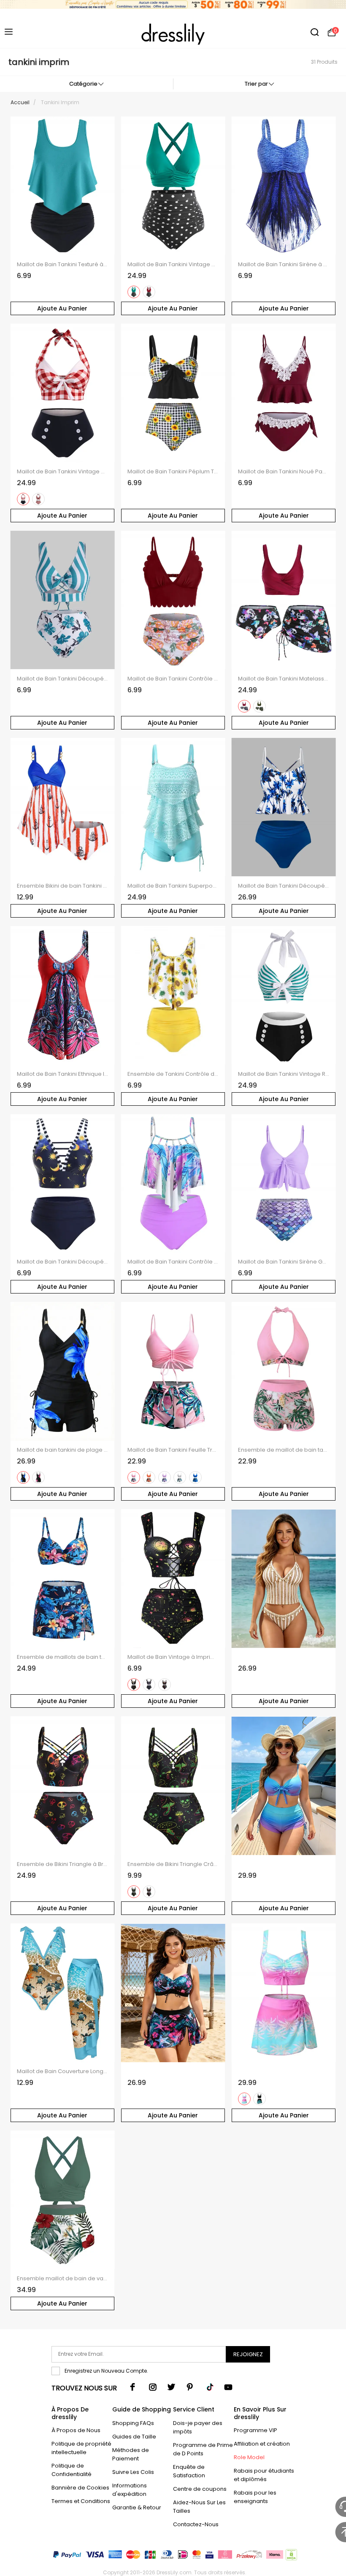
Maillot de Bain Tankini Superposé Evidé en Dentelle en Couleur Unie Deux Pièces (173, 886)
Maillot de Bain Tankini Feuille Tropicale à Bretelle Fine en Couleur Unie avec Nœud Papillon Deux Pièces (173, 1450)
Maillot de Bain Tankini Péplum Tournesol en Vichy (173, 472)
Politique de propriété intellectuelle (81, 2448)
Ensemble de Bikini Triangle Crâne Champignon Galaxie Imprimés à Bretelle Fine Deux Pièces (173, 1864)
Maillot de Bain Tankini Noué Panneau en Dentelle (284, 472)
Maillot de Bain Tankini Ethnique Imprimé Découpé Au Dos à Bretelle (63, 1074)
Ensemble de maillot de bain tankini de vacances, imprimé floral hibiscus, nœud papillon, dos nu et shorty (284, 1450)
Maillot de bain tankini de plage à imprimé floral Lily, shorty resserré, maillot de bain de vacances (63, 1450)
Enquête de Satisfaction (189, 2471)
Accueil (20, 102)
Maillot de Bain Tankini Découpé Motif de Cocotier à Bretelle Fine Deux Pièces (284, 886)
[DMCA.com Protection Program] (291, 2556)
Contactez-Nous (196, 2524)
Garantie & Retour (137, 2507)
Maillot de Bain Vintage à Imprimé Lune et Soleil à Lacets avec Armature (173, 1657)
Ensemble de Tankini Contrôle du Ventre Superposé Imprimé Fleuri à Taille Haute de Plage (173, 1074)
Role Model (249, 2457)
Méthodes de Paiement (131, 2454)
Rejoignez (248, 2354)
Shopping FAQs (133, 2423)
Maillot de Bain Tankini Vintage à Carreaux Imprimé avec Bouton (63, 472)
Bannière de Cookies (80, 2488)
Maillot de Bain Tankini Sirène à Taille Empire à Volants (284, 265)
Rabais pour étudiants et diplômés (264, 2475)
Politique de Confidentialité (72, 2470)
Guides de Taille (134, 2437)
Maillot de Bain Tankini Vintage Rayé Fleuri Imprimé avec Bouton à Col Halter (284, 1074)
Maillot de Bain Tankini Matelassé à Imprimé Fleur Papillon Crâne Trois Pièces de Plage (284, 679)
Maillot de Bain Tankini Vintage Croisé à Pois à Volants (173, 265)
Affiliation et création (262, 2444)
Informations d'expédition (130, 2490)
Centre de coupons (200, 2489)
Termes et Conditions (81, 2501)
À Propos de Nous (76, 2430)
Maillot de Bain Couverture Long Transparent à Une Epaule (63, 2071)
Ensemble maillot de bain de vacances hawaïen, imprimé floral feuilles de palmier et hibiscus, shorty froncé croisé (63, 2279)
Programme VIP (255, 2430)
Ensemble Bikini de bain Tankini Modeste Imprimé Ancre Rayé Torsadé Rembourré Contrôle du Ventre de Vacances (63, 886)
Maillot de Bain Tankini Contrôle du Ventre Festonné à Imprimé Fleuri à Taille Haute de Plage (173, 679)
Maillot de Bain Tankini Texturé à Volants (63, 265)
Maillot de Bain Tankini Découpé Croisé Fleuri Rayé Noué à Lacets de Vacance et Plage (63, 679)
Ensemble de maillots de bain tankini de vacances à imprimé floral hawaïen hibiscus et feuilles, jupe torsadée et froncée (63, 1657)
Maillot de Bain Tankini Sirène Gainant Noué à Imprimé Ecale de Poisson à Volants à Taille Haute (284, 1262)
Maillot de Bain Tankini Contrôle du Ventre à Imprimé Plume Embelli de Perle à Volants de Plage (173, 1262)
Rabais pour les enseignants (255, 2497)
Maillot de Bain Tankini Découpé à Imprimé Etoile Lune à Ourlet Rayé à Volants (63, 1262)
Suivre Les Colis (133, 2472)
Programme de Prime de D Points (203, 2449)
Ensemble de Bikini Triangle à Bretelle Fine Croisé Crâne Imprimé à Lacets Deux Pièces (63, 1864)
